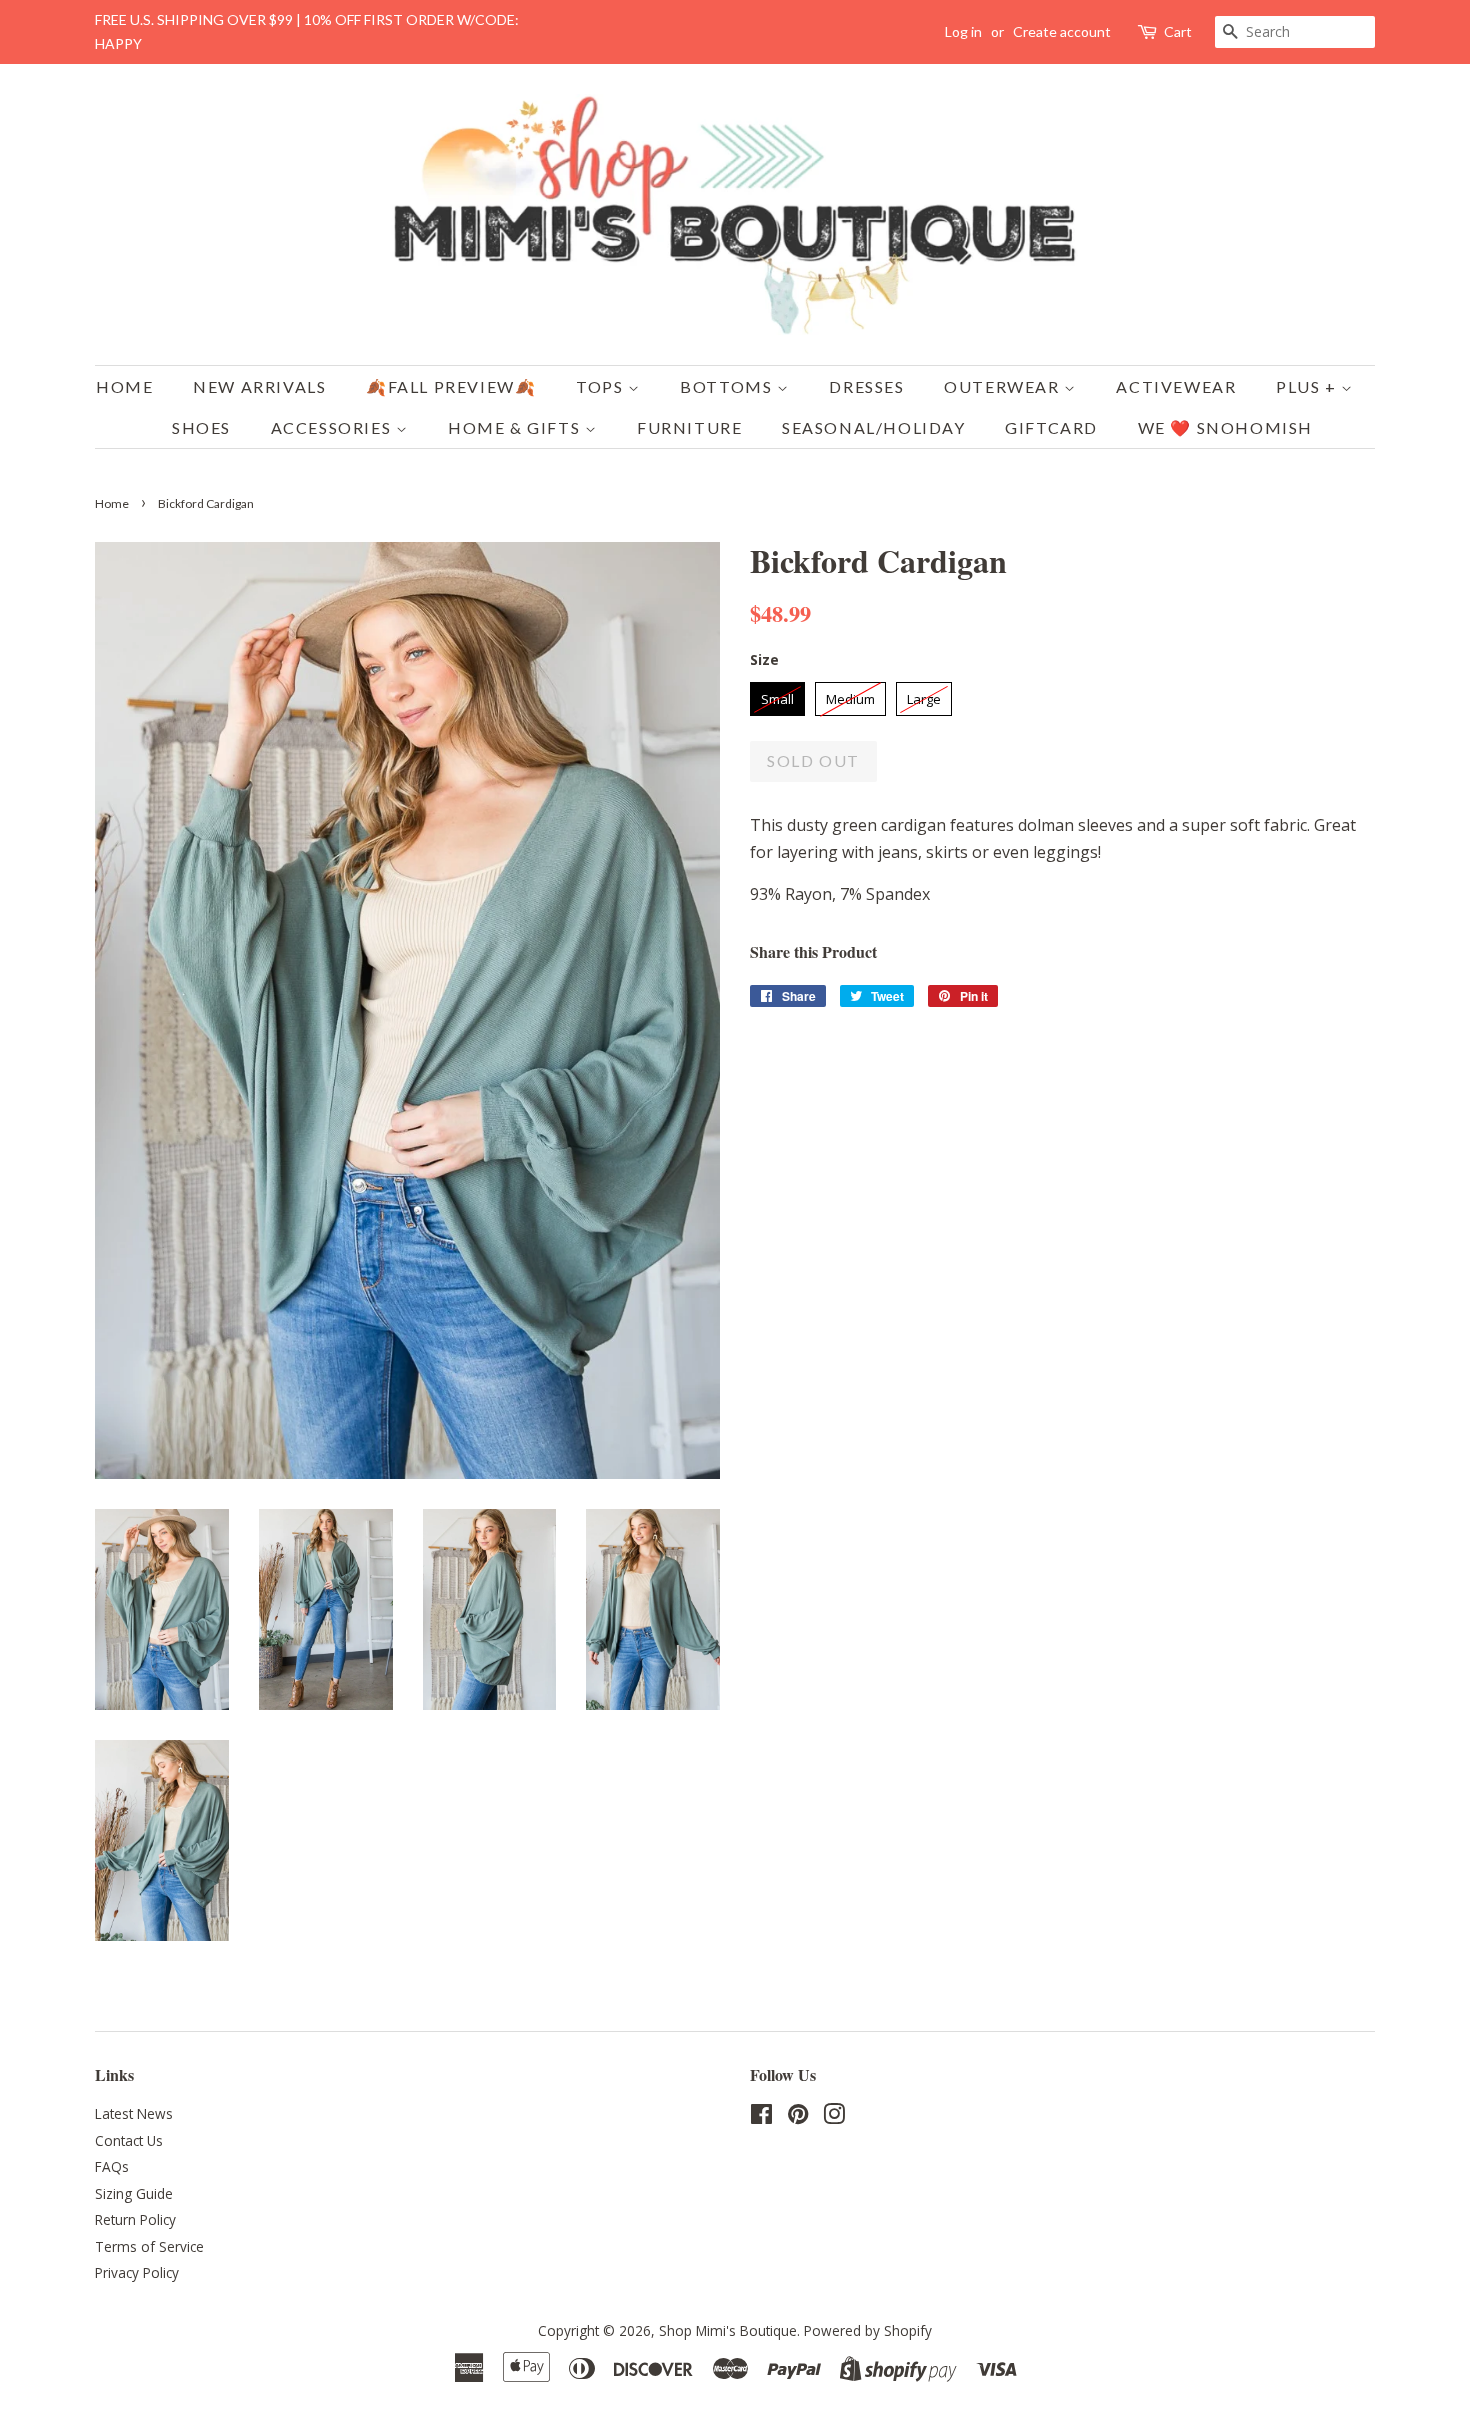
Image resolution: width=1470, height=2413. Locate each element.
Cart (1178, 31)
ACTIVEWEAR (1176, 386)
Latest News (134, 2113)
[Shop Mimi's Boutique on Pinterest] (798, 2117)
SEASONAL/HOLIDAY (874, 427)
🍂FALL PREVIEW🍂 (451, 386)
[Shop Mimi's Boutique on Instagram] (834, 2117)
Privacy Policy (137, 2272)
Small (777, 695)
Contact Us (129, 2140)
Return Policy (135, 2219)
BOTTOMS (728, 386)
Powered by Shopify (868, 2330)
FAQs (112, 2166)
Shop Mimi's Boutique (728, 2330)
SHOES (201, 427)
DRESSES (866, 386)
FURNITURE (689, 427)
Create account (1062, 31)
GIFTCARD (1051, 427)
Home (124, 386)
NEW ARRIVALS (259, 386)
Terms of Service (149, 2246)
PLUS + (1308, 386)
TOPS (602, 386)
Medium (850, 695)
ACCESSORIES (333, 427)
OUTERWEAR (1004, 386)
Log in (963, 31)
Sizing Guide (134, 2193)
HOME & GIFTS (516, 427)
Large (924, 695)
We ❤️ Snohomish (1225, 427)
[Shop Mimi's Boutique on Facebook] (761, 2117)
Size (764, 659)
